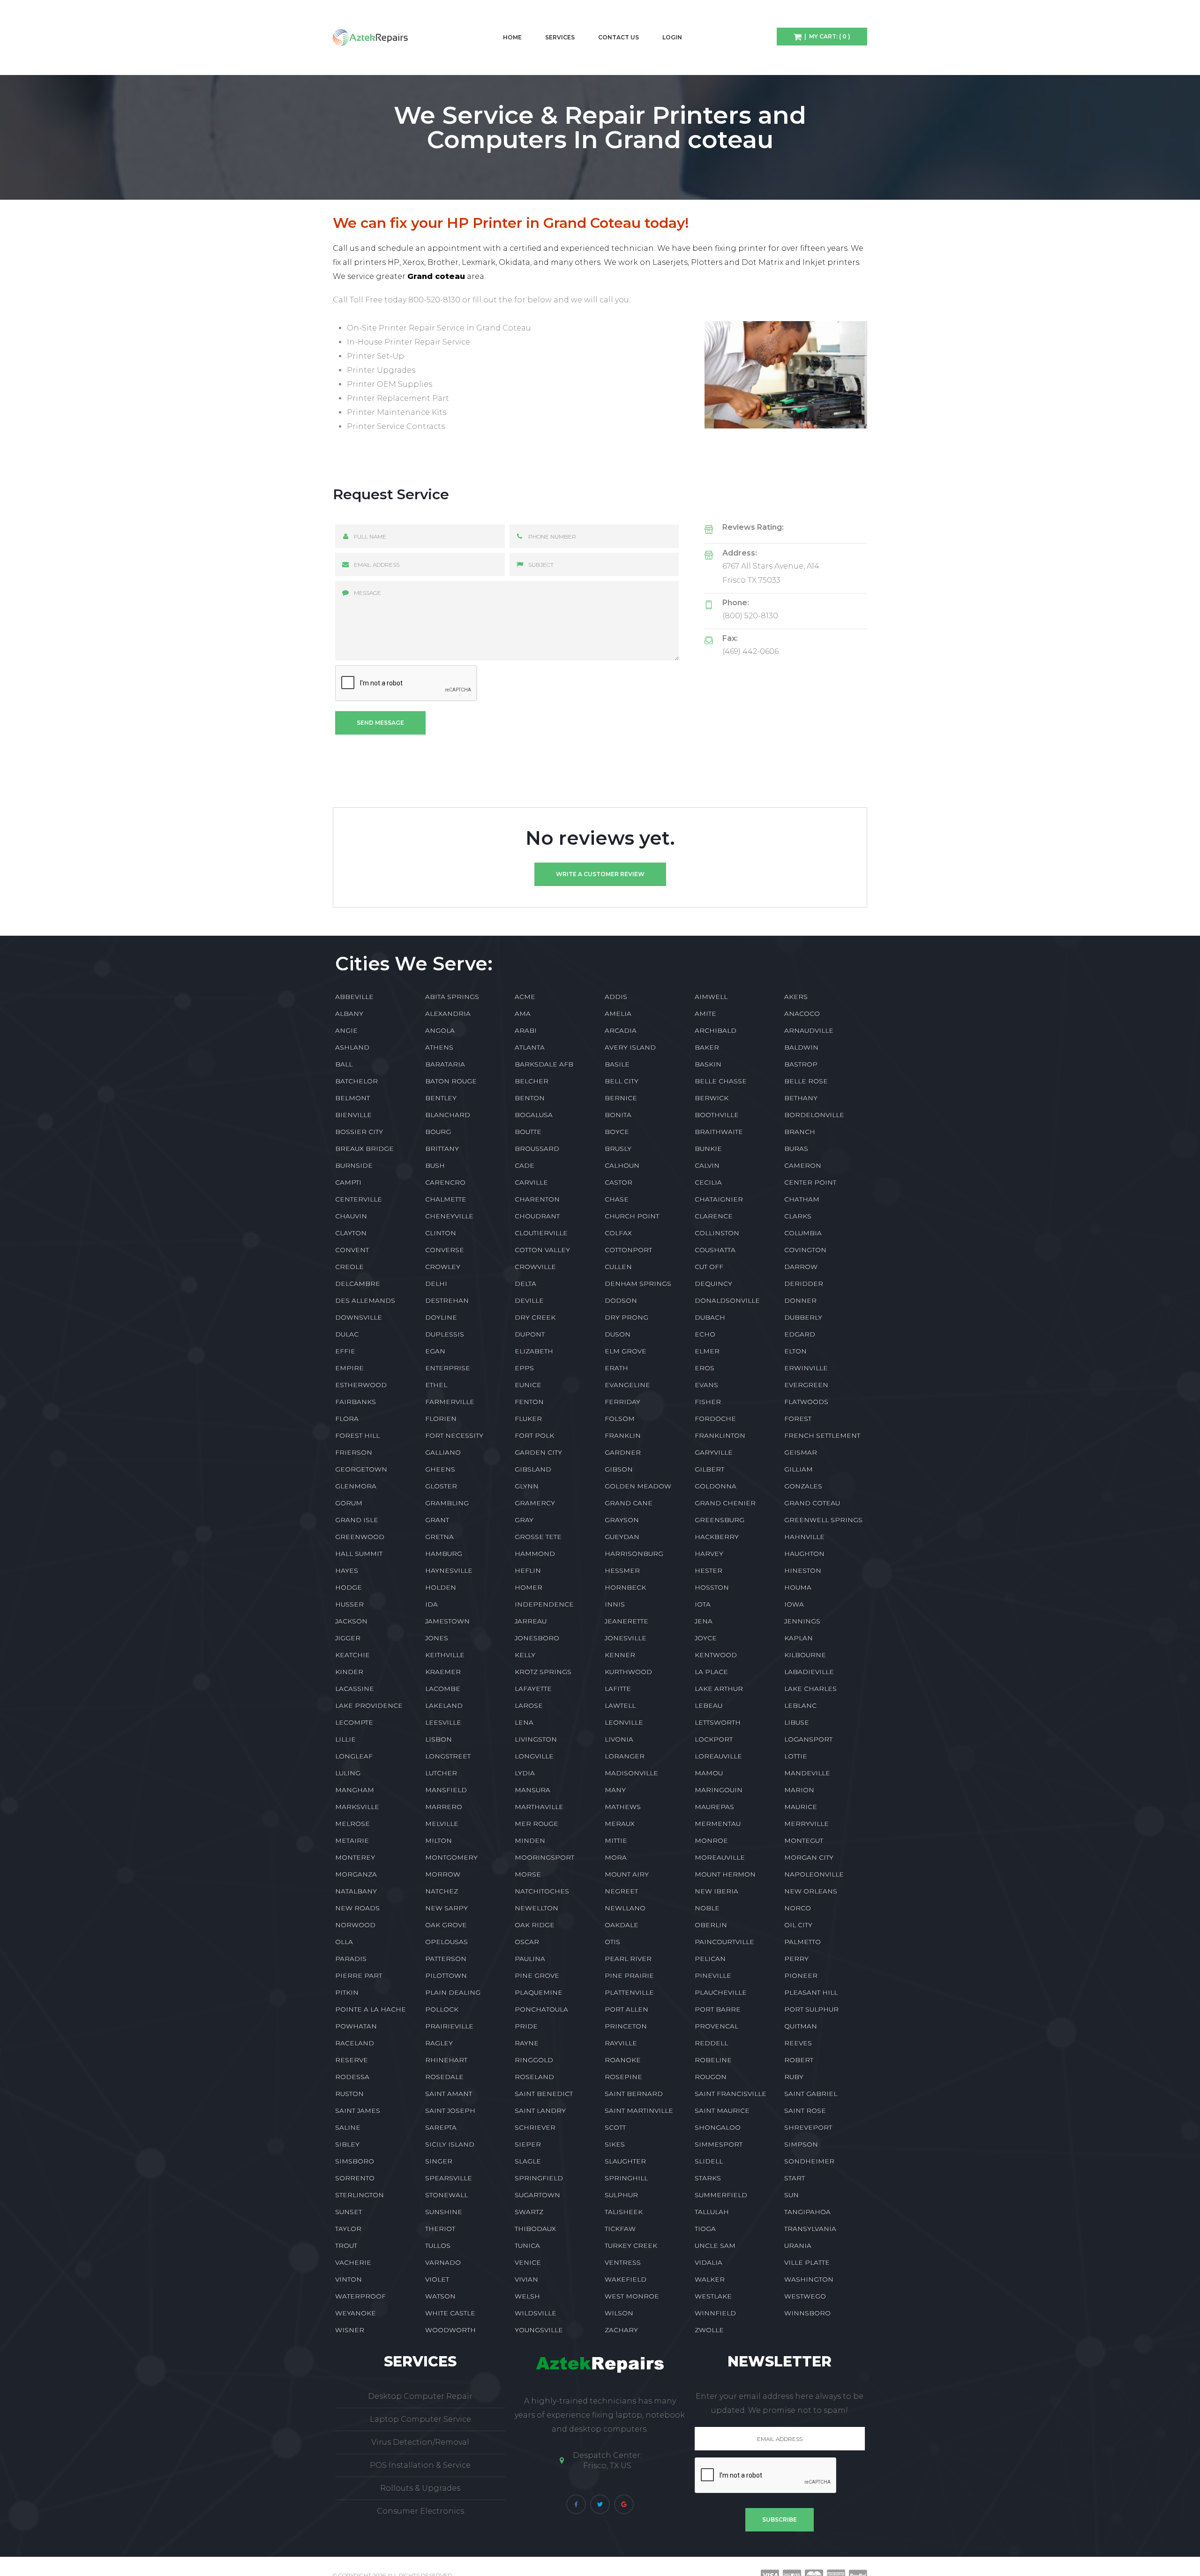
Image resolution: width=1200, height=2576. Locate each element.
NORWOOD (355, 1925)
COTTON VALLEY (542, 1250)
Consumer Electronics (420, 2511)
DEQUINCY (713, 1284)
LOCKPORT (714, 1739)
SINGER (439, 2161)
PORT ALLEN (626, 2009)
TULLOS (438, 2246)
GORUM (349, 1503)
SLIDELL (709, 2161)
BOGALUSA (534, 1115)
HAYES (347, 1570)
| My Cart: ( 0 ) (826, 36)
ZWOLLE (709, 2330)
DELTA (525, 1284)
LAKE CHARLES (810, 1689)
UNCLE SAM (715, 2246)
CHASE (617, 1199)
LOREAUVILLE (718, 1756)
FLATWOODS (806, 1402)
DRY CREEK (535, 1317)
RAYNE (527, 2043)
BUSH (435, 1165)
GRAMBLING (447, 1503)
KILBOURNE (805, 1655)
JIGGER (348, 1638)
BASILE (617, 1064)
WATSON (440, 2296)
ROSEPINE (623, 2077)
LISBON (439, 1739)
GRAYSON (622, 1520)
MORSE (528, 1874)
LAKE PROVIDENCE (369, 1705)
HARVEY (709, 1554)
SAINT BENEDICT (544, 2094)
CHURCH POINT (632, 1216)
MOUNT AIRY (627, 1874)
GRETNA (439, 1537)
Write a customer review (600, 874)
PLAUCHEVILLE (721, 1992)
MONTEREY (355, 1857)
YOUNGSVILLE (539, 2330)
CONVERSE (445, 1250)
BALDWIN (801, 1047)
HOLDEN (441, 1587)
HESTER (709, 1570)
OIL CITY (798, 1925)
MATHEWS (623, 1807)
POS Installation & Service (420, 2465)
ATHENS (439, 1047)
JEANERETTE (626, 1621)
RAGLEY (439, 2043)
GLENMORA (356, 1486)
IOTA (703, 1604)
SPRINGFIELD (539, 2178)
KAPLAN (799, 1638)
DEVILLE (529, 1300)
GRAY (524, 1520)
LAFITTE (618, 1689)
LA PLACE (711, 1672)
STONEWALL (446, 2195)
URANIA (798, 2246)
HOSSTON (712, 1587)
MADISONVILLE (631, 1773)
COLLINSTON (717, 1233)
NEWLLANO (625, 1908)
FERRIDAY (622, 1402)
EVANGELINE (627, 1385)
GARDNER (623, 1452)
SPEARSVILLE (449, 2178)
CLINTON (441, 1233)
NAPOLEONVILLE (814, 1874)
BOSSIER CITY (359, 1132)
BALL (344, 1064)
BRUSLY (618, 1149)
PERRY (796, 1959)
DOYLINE (441, 1317)
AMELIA (618, 1014)
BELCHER (532, 1081)
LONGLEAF (354, 1756)
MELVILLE (442, 1824)
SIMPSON (801, 2144)
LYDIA (525, 1773)
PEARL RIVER (628, 1959)
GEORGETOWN (361, 1469)
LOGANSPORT (808, 1739)
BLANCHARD (448, 1115)
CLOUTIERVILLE (541, 1233)
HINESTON (803, 1570)
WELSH (527, 2296)
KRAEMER (443, 1672)
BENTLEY (441, 1098)
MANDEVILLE (807, 1773)
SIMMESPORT (719, 2144)
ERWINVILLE (806, 1368)
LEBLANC (800, 1705)
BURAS (796, 1149)
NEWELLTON (536, 1908)
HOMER (529, 1587)
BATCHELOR (356, 1081)
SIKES (615, 2144)
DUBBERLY (803, 1317)
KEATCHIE (352, 1655)
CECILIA (708, 1182)
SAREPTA (441, 2127)
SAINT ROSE (805, 2110)
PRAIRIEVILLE (449, 2026)
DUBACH (710, 1317)
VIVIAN (526, 2279)
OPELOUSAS (446, 1942)
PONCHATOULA (541, 2009)
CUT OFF (709, 1267)
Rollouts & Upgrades (420, 2488)
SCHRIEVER (535, 2127)
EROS (705, 1368)
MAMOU (709, 1773)
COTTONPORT (628, 1250)
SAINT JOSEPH (450, 2110)
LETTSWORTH (718, 1722)
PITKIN (347, 1992)
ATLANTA (530, 1047)
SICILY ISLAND (450, 2144)
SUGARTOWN (537, 2195)
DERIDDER (804, 1284)
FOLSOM (620, 1419)
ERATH (616, 1368)
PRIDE (526, 2026)
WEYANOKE (356, 2313)
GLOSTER (441, 1486)
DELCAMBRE (358, 1284)
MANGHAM (355, 1790)
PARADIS (351, 1959)
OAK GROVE (446, 1925)
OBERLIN (711, 1925)
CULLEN (618, 1267)
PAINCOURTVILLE (724, 1942)
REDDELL (711, 2043)
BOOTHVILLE (717, 1115)
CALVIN (707, 1165)
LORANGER (625, 1756)
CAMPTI (348, 1182)
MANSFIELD (446, 1790)
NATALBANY (356, 1891)
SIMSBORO (355, 2161)
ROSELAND (534, 2077)
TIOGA (705, 2229)
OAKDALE (622, 1925)
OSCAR (527, 1942)
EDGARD (800, 1334)
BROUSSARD (537, 1149)
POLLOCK (442, 2009)
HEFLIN (528, 1570)
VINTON (349, 2279)
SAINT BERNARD (634, 2094)
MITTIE (616, 1840)
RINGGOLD (534, 2060)
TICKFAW (620, 2229)
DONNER (800, 1300)
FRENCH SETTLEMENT (822, 1435)
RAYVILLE (621, 2043)
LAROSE (529, 1705)
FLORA (347, 1419)
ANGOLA (440, 1030)
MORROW (443, 1874)
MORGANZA (356, 1874)
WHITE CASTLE (450, 2313)
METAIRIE (352, 1840)
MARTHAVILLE (539, 1807)
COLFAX (618, 1233)
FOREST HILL (357, 1435)
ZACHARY (621, 2330)
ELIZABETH (534, 1351)
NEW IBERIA (716, 1891)
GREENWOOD (360, 1537)
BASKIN (708, 1064)
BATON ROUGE (451, 1081)
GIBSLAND (533, 1469)
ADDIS (616, 997)
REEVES (798, 2043)
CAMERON (803, 1165)
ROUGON (711, 2077)
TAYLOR (348, 2229)
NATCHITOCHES (542, 1891)
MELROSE (352, 1824)
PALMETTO (802, 1942)
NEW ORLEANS (811, 1891)
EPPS (524, 1368)
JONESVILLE (626, 1638)
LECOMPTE (354, 1722)
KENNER (620, 1655)
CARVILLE (531, 1182)
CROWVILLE (535, 1267)
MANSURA (532, 1790)
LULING (348, 1773)
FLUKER (528, 1419)
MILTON (439, 1840)
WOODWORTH (450, 2330)
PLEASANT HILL (811, 1992)
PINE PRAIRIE (629, 1975)
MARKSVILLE (357, 1807)
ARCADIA (621, 1030)
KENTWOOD (716, 1655)
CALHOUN (622, 1165)
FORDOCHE (715, 1419)
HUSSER (349, 1604)
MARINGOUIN (719, 1790)
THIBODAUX (535, 2229)
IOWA (794, 1604)
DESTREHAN (447, 1300)
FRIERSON (354, 1452)
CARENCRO (445, 1182)
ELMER (707, 1351)
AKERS (796, 997)
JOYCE (706, 1638)
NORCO (798, 1908)
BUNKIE (708, 1149)
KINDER (349, 1672)
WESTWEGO (805, 2296)
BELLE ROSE (806, 1081)
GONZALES (803, 1486)
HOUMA (798, 1587)
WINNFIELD (715, 2313)
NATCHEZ (442, 1891)
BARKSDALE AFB (544, 1064)
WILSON (619, 2313)
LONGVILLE (534, 1756)
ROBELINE (713, 2060)
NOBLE (707, 1908)
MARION (799, 1790)
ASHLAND (352, 1047)
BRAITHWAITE (719, 1132)
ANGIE (346, 1030)
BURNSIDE (354, 1165)
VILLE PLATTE (807, 2262)
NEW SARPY (446, 1908)
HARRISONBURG (634, 1554)
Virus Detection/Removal (420, 2442)
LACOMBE (443, 1689)
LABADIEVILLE (809, 1672)
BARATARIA (445, 1064)
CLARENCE (714, 1216)
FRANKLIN (623, 1435)
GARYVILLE (714, 1452)
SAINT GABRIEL (811, 2094)
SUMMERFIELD (721, 2195)
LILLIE (345, 1739)
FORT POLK (534, 1435)
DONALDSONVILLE (727, 1300)
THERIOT (440, 2229)
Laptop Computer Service (420, 2419)
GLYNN (527, 1486)
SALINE (348, 2127)
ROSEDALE (444, 2077)
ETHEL (436, 1385)
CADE (525, 1165)
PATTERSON (446, 1959)
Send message (380, 723)
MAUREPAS (714, 1807)
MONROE (711, 1840)
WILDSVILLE (536, 2313)
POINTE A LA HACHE (371, 2009)
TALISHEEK (624, 2212)
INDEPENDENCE (544, 1604)
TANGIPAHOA (807, 2212)
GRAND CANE (629, 1503)
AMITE (705, 1014)
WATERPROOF (360, 2296)
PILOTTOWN (446, 1975)
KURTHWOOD (628, 1672)
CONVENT (352, 1250)
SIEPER (528, 2144)
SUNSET (349, 2212)
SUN (791, 2195)
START (795, 2178)
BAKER (707, 1047)
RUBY (794, 2077)
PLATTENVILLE (629, 1992)
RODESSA (352, 2077)
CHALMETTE (446, 1199)
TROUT (346, 2246)
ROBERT (799, 2060)
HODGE (349, 1587)
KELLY (525, 1655)
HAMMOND (535, 1554)
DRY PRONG (626, 1317)
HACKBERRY (717, 1537)
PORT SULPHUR (811, 2009)
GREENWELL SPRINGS (823, 1520)
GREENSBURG (720, 1520)
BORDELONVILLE (814, 1115)
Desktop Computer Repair (420, 2396)
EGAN (435, 1351)
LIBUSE (797, 1722)
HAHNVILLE (804, 1537)
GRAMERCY (535, 1503)
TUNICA (527, 2246)
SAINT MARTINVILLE (639, 2110)
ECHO (705, 1334)
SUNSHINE (444, 2212)
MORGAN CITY (809, 1857)
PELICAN (710, 1959)
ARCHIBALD (716, 1030)
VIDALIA (709, 2262)
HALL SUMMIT (359, 1554)
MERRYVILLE (806, 1824)
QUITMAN (801, 2026)
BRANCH (800, 1132)
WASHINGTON (809, 2279)
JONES (437, 1638)
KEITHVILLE (445, 1655)
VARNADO (443, 2262)
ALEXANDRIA (448, 1014)
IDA (431, 1604)
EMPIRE (349, 1368)
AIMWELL (711, 997)
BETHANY (801, 1098)
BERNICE (621, 1098)
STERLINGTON (360, 2195)
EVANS (706, 1385)
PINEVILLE (713, 1975)
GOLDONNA (716, 1486)
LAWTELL (620, 1705)
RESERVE (352, 2060)
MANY (615, 1790)
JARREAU (531, 1621)
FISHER (708, 1402)
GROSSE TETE (538, 1537)
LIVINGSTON (536, 1739)
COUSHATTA (715, 1250)
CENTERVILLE (359, 1199)
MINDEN (530, 1840)
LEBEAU (709, 1705)
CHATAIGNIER (719, 1199)
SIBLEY (347, 2144)
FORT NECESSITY (454, 1435)
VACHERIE (353, 2262)
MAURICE (801, 1807)
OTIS (612, 1942)
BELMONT (352, 1098)
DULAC (347, 1334)
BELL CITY (622, 1081)
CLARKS (798, 1216)
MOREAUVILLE (720, 1857)
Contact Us (619, 37)
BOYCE (617, 1132)
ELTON (795, 1351)
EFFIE (345, 1351)
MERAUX (620, 1824)
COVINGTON (805, 1250)
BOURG (438, 1132)
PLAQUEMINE (539, 1992)
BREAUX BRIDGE (364, 1149)
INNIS (615, 1604)
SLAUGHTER (625, 2161)
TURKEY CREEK (631, 2246)
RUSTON (349, 2094)
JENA (704, 1621)
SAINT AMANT (449, 2094)
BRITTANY (442, 1149)
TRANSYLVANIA (810, 2229)
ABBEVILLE (354, 997)
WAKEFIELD (626, 2279)
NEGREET (621, 1891)
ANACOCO (802, 1014)
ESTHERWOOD (361, 1385)
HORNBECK (625, 1587)
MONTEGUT (804, 1840)
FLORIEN (441, 1419)
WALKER (710, 2279)
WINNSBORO (807, 2313)
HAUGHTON (804, 1554)
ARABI (526, 1030)
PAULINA (530, 1959)
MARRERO (444, 1807)
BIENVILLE (353, 1115)
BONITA (618, 1115)
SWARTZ (529, 2212)
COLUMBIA (803, 1233)
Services (560, 37)
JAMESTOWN (447, 1621)
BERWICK (712, 1098)
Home (512, 37)
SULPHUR (621, 2195)
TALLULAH (712, 2212)
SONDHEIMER (809, 2161)
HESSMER (622, 1570)
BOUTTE (528, 1132)
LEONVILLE (624, 1722)
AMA (523, 1014)
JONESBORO (537, 1638)
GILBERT (709, 1469)
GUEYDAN (622, 1537)
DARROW (801, 1267)
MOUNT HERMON (725, 1874)
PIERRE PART (359, 1975)
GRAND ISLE (357, 1520)
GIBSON (619, 1469)
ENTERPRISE (448, 1368)
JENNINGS (802, 1621)
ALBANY (349, 1014)
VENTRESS (623, 2262)
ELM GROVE (626, 1351)
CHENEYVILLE (449, 1216)
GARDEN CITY (538, 1452)
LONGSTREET (448, 1756)
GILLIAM (799, 1469)
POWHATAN (356, 2026)
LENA (524, 1722)
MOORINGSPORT (544, 1857)
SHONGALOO (718, 2127)
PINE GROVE (537, 1975)
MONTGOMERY (451, 1857)
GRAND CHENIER (725, 1503)
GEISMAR (801, 1452)
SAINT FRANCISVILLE (731, 2094)
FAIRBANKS (356, 1402)
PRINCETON (626, 2026)
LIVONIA (619, 1739)
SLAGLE (528, 2161)
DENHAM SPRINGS (638, 1284)
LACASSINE (355, 1689)
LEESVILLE (443, 1722)
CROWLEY (443, 1267)
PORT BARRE (718, 2009)
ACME (525, 997)
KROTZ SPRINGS (543, 1672)
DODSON (621, 1300)
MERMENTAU (718, 1824)
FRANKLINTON (720, 1435)
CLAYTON (351, 1233)
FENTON (529, 1402)
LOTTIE (796, 1756)
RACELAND (355, 2043)
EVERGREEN (806, 1385)
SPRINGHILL (626, 2178)
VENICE (528, 2262)
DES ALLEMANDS (365, 1300)
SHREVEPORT (808, 2127)
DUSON (618, 1334)
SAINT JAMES (358, 2110)
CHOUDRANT (537, 1216)
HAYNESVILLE (449, 1570)
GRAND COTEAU (812, 1503)
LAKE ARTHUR (719, 1689)
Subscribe (780, 2520)
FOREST (798, 1419)
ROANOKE (623, 2060)
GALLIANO (443, 1452)
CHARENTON (537, 1199)
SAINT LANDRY (540, 2110)
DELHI (436, 1284)
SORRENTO (355, 2178)
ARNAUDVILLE (809, 1030)
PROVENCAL (716, 2026)
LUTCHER (441, 1773)
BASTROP (801, 1064)
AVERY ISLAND (630, 1047)
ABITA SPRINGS (452, 997)
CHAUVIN (351, 1216)
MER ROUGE (536, 1824)
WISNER (350, 2330)
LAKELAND (444, 1705)
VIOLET (437, 2279)
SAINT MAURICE (722, 2110)
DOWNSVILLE (359, 1317)
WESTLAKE (713, 2296)
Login (672, 37)
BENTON (530, 1098)
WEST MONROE (632, 2296)
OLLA (344, 1942)
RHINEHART (446, 2060)
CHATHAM (802, 1199)
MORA (616, 1857)
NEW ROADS (357, 1908)
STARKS (708, 2178)
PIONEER (801, 1975)
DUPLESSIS (445, 1334)
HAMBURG (444, 1554)
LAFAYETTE (533, 1689)
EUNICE (528, 1385)
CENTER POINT (810, 1182)
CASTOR (619, 1182)
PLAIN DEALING (453, 1992)
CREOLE (349, 1267)
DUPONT (530, 1334)
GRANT (437, 1520)
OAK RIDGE (535, 1925)
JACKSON (351, 1621)
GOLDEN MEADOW (638, 1486)
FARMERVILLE (450, 1402)
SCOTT (615, 2127)
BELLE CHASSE (721, 1081)
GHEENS (440, 1469)
